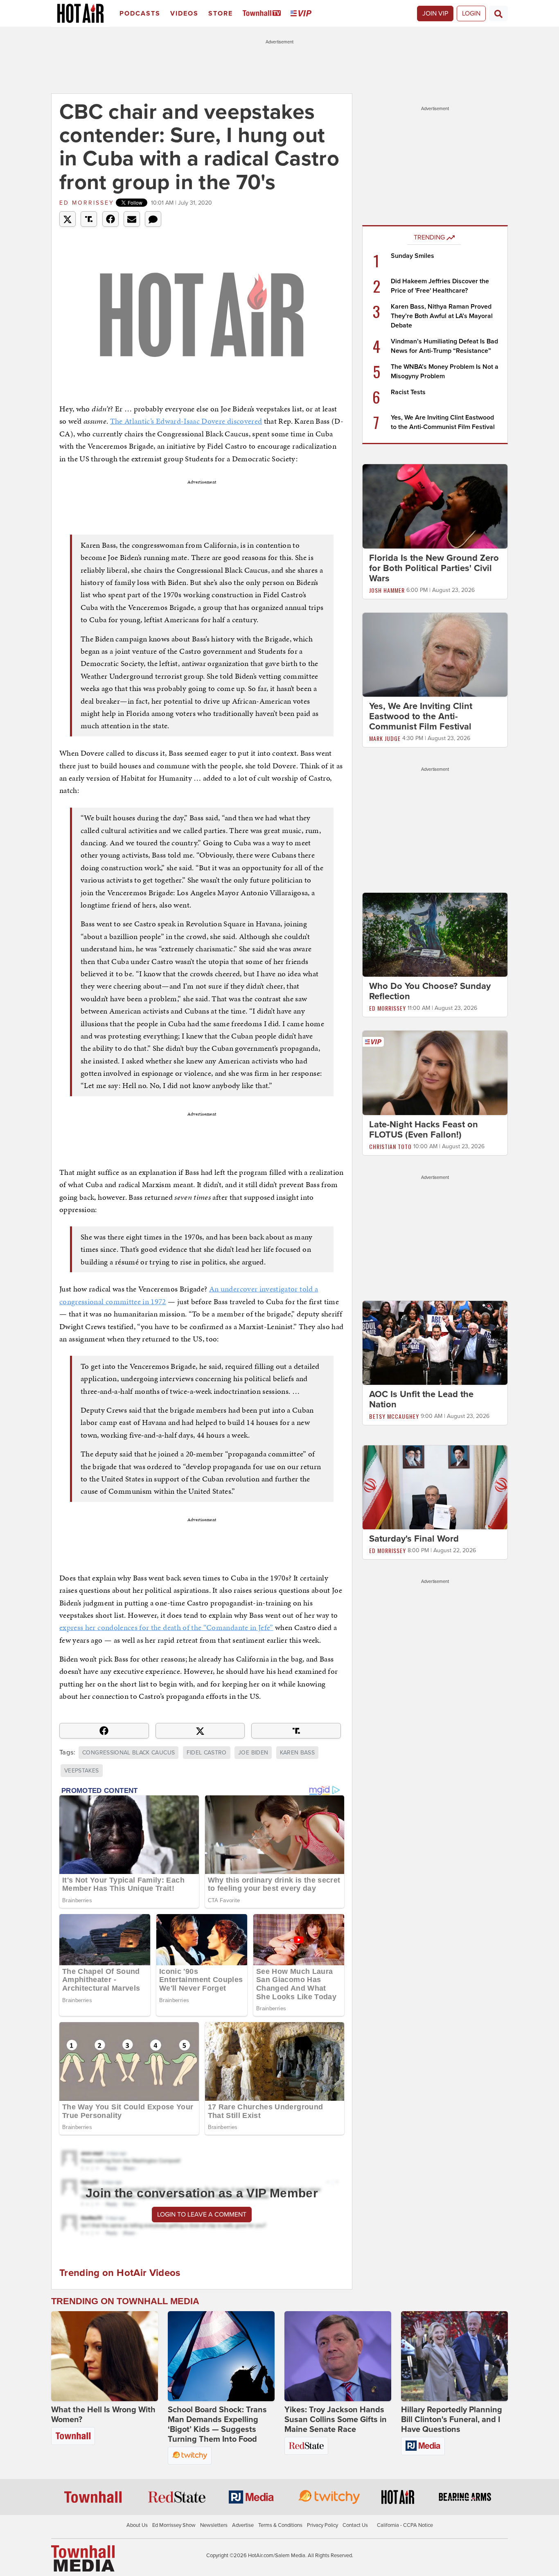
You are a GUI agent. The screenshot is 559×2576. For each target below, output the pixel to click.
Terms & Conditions (280, 2525)
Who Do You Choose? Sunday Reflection (430, 991)
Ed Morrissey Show (174, 2525)
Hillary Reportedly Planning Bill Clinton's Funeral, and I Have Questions (452, 2420)
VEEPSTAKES (82, 1771)
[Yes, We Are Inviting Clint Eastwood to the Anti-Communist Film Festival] (435, 654)
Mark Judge (385, 738)
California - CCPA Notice (405, 2525)
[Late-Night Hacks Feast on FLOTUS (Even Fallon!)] (435, 1072)
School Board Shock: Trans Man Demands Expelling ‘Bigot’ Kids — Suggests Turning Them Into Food (217, 2425)
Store (221, 14)
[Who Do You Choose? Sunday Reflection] (435, 935)
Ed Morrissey (87, 203)
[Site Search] (498, 14)
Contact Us (355, 2525)
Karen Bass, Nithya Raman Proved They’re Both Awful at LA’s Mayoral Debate (442, 316)
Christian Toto (390, 1146)
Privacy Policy (322, 2525)
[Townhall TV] (263, 14)
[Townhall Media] (83, 2558)
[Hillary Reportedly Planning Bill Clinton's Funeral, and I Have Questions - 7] (454, 2356)
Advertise (243, 2525)
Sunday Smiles (412, 256)
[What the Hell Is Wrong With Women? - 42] (105, 2356)
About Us (137, 2525)
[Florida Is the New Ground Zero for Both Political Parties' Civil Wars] (435, 506)
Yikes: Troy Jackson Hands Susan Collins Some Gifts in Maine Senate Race (336, 2420)
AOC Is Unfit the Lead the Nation (421, 1399)
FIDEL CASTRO (207, 1753)
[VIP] (302, 14)
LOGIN (471, 14)
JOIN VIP (435, 14)
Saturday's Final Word (414, 1539)
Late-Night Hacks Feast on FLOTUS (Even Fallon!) (424, 1130)
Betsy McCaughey (394, 1416)
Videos (184, 14)
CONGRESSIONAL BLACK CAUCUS (128, 1753)
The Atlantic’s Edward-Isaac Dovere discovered (186, 421)
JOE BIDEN (253, 1753)
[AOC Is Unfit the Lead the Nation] (435, 1342)
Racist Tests (408, 392)
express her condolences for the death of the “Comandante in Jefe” (166, 1627)
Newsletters (214, 2525)
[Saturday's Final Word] (435, 1487)
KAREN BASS (298, 1753)
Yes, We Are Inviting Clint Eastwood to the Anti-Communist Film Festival (421, 716)
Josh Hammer (387, 590)
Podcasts (140, 14)
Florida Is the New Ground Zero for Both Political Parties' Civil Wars (434, 568)
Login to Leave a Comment (202, 2215)
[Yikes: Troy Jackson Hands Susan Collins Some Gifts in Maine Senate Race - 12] (338, 2356)
